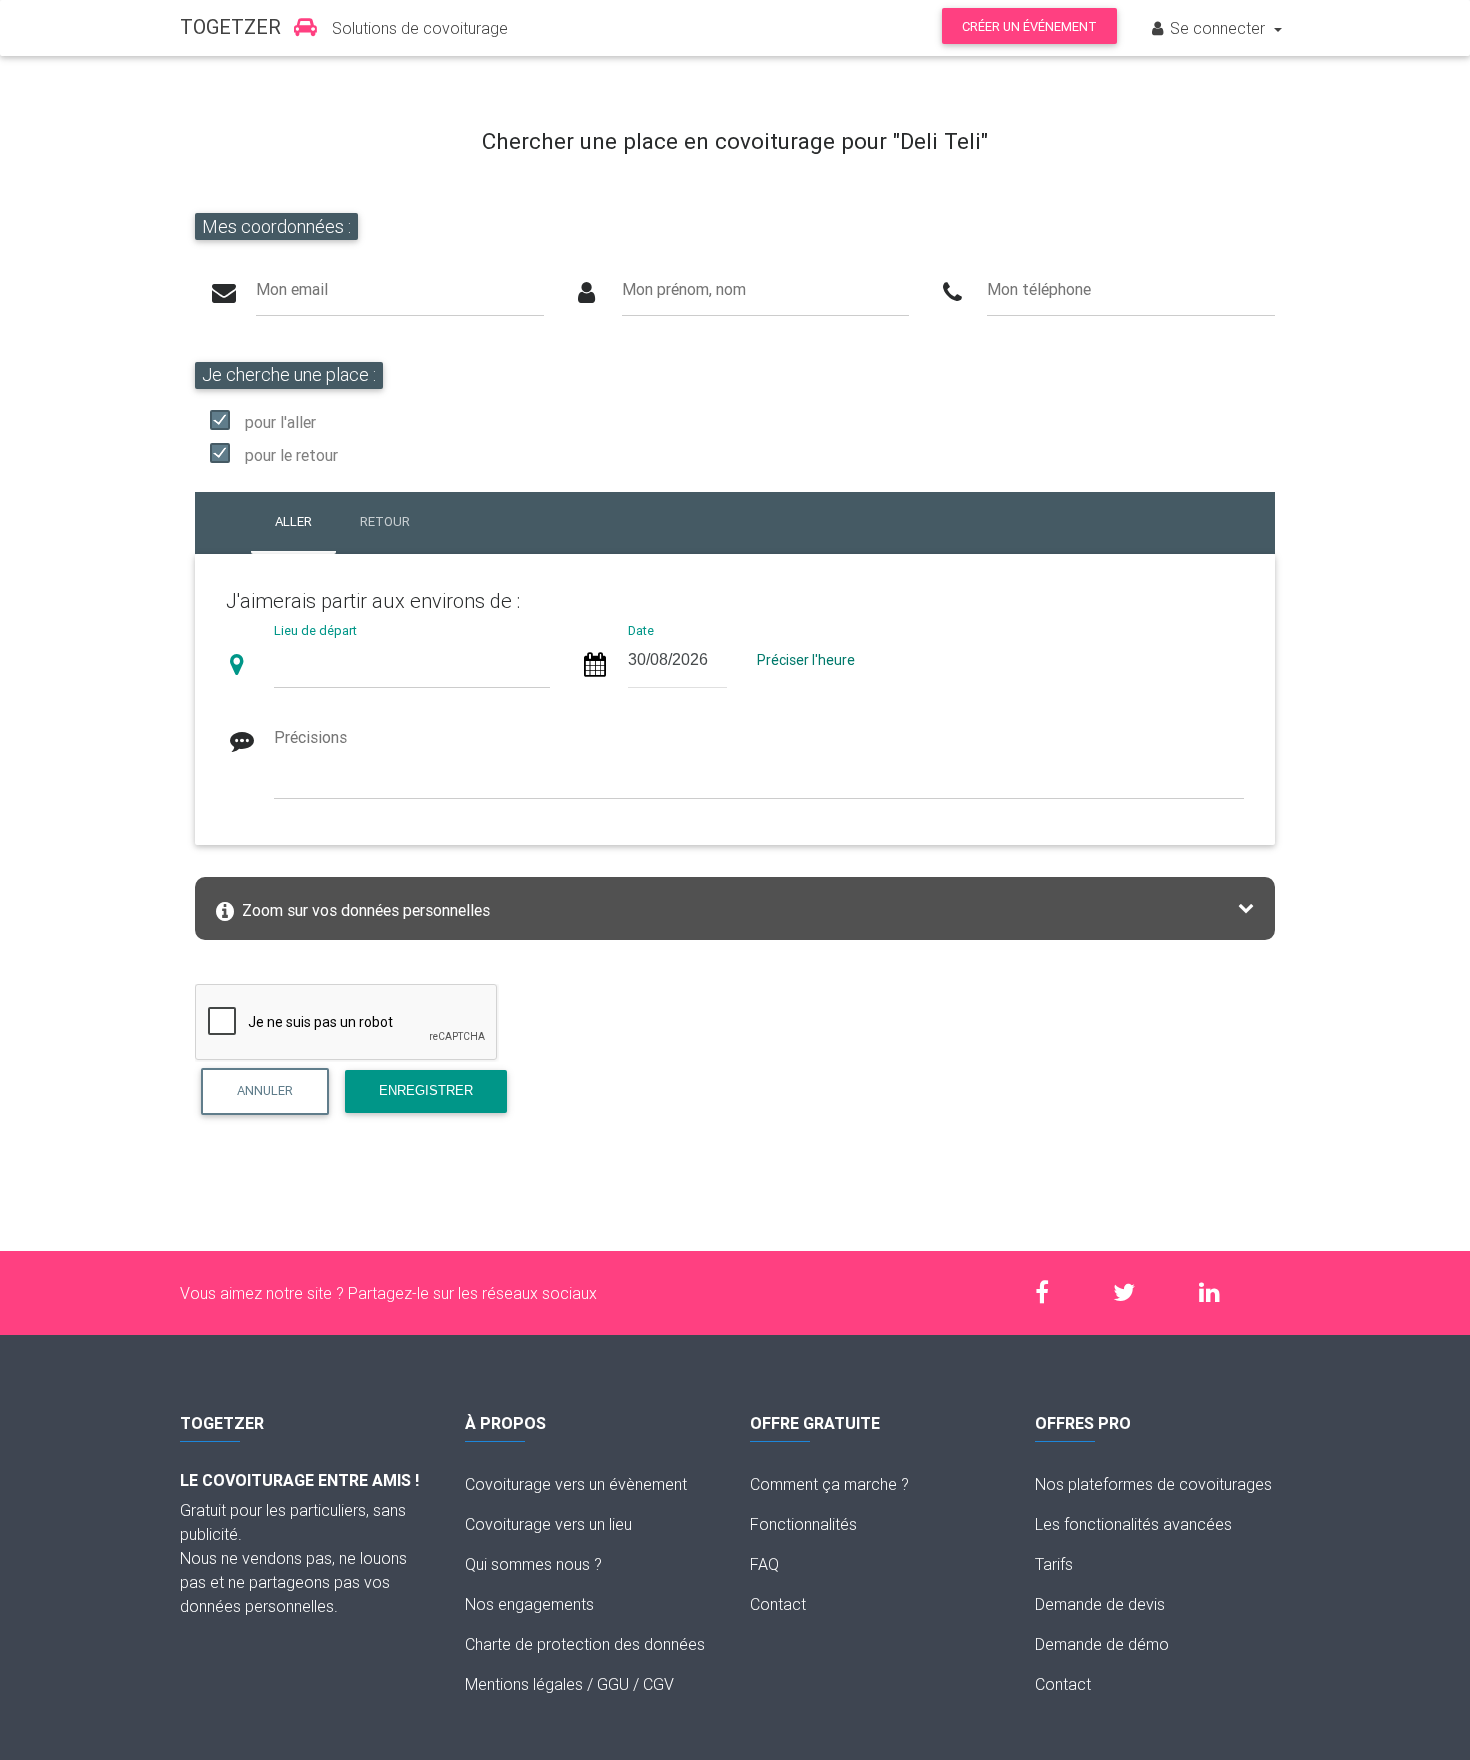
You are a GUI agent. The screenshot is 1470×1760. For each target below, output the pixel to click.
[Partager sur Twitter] (1134, 1292)
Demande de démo (1102, 1644)
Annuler (265, 1090)
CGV (658, 1684)
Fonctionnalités (803, 1524)
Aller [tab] (293, 521)
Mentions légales (524, 1684)
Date (641, 631)
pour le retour (291, 455)
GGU (613, 1684)
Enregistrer (426, 1090)
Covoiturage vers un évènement (576, 1484)
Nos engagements (529, 1604)
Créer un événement (1029, 26)
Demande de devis (1100, 1604)
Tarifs (1054, 1564)
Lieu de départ (315, 631)
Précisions (310, 737)
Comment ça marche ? (829, 1484)
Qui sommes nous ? (533, 1564)
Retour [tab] (385, 521)
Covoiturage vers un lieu (548, 1524)
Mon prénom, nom (684, 289)
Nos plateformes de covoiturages (1153, 1484)
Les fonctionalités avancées (1133, 1524)
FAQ (764, 1564)
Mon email (292, 289)
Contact (778, 1604)
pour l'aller (280, 422)
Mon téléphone (1039, 289)
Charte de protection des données (585, 1644)
